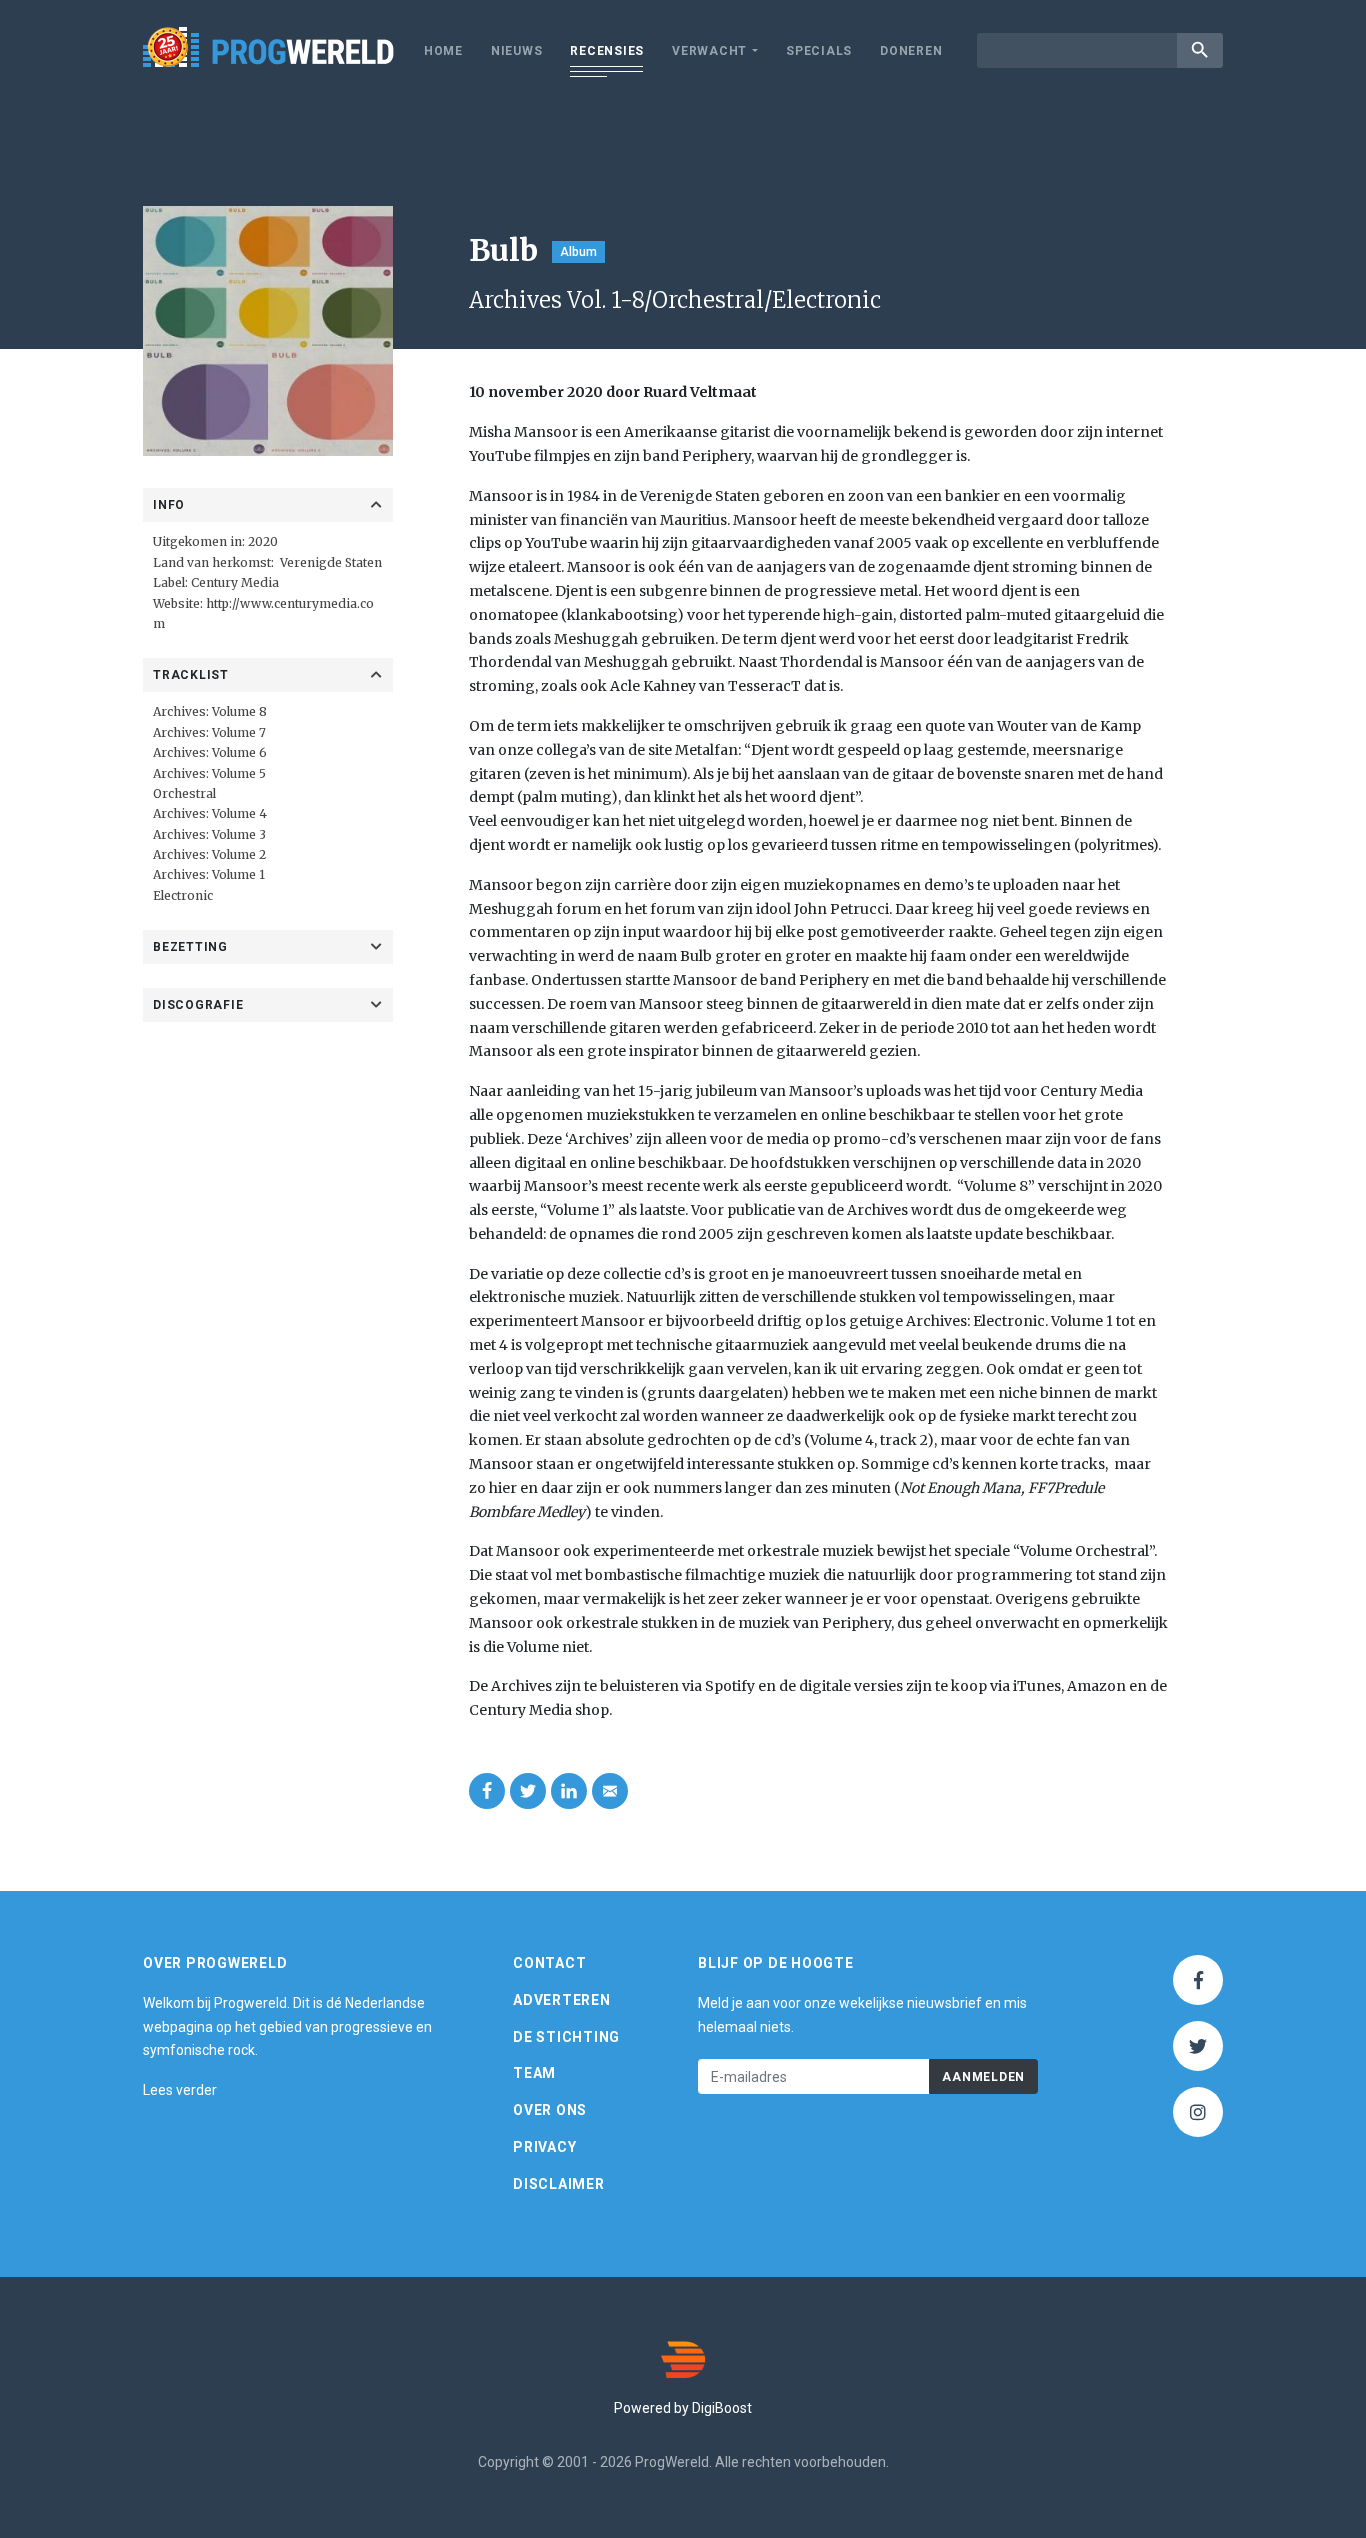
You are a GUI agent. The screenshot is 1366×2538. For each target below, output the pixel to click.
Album (578, 252)
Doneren (911, 51)
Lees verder (180, 2090)
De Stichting (566, 2037)
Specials (819, 51)
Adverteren (562, 2000)
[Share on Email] (610, 1791)
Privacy (544, 2147)
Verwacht (709, 51)
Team (534, 2073)
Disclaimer (559, 2184)
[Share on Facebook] (487, 1791)
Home (443, 51)
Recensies (607, 51)
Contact (549, 1963)
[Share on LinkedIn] (569, 1791)
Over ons (550, 2110)
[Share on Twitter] (528, 1791)
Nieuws (517, 51)
